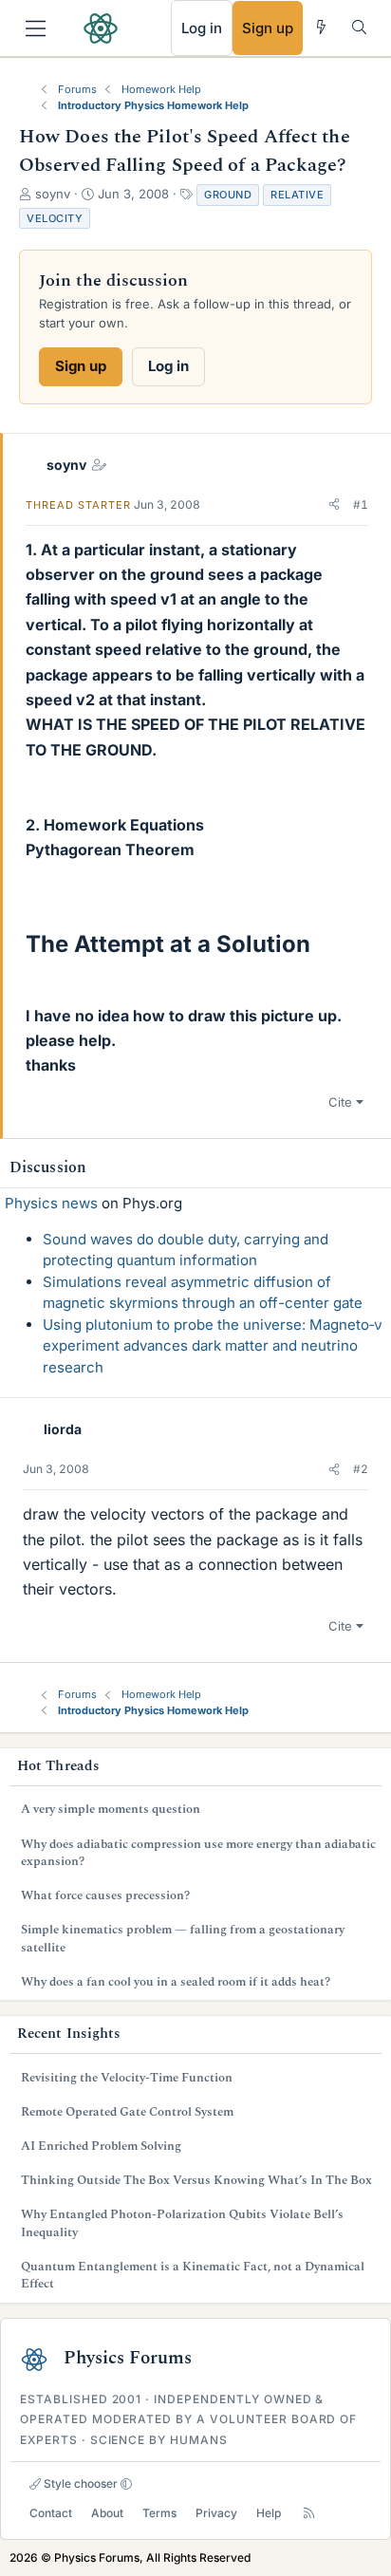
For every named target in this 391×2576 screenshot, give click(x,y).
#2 (361, 1469)
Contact (51, 2513)
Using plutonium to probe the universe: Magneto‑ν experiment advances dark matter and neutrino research (213, 1346)
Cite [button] (340, 1102)
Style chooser (79, 2483)
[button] (334, 505)
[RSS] (309, 2513)
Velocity (55, 218)
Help (269, 2513)
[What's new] (321, 27)
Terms (159, 2513)
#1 (361, 504)
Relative (297, 195)
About (107, 2513)
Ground (228, 195)
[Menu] (36, 28)
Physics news (51, 1203)
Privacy (216, 2513)
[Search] (359, 27)
